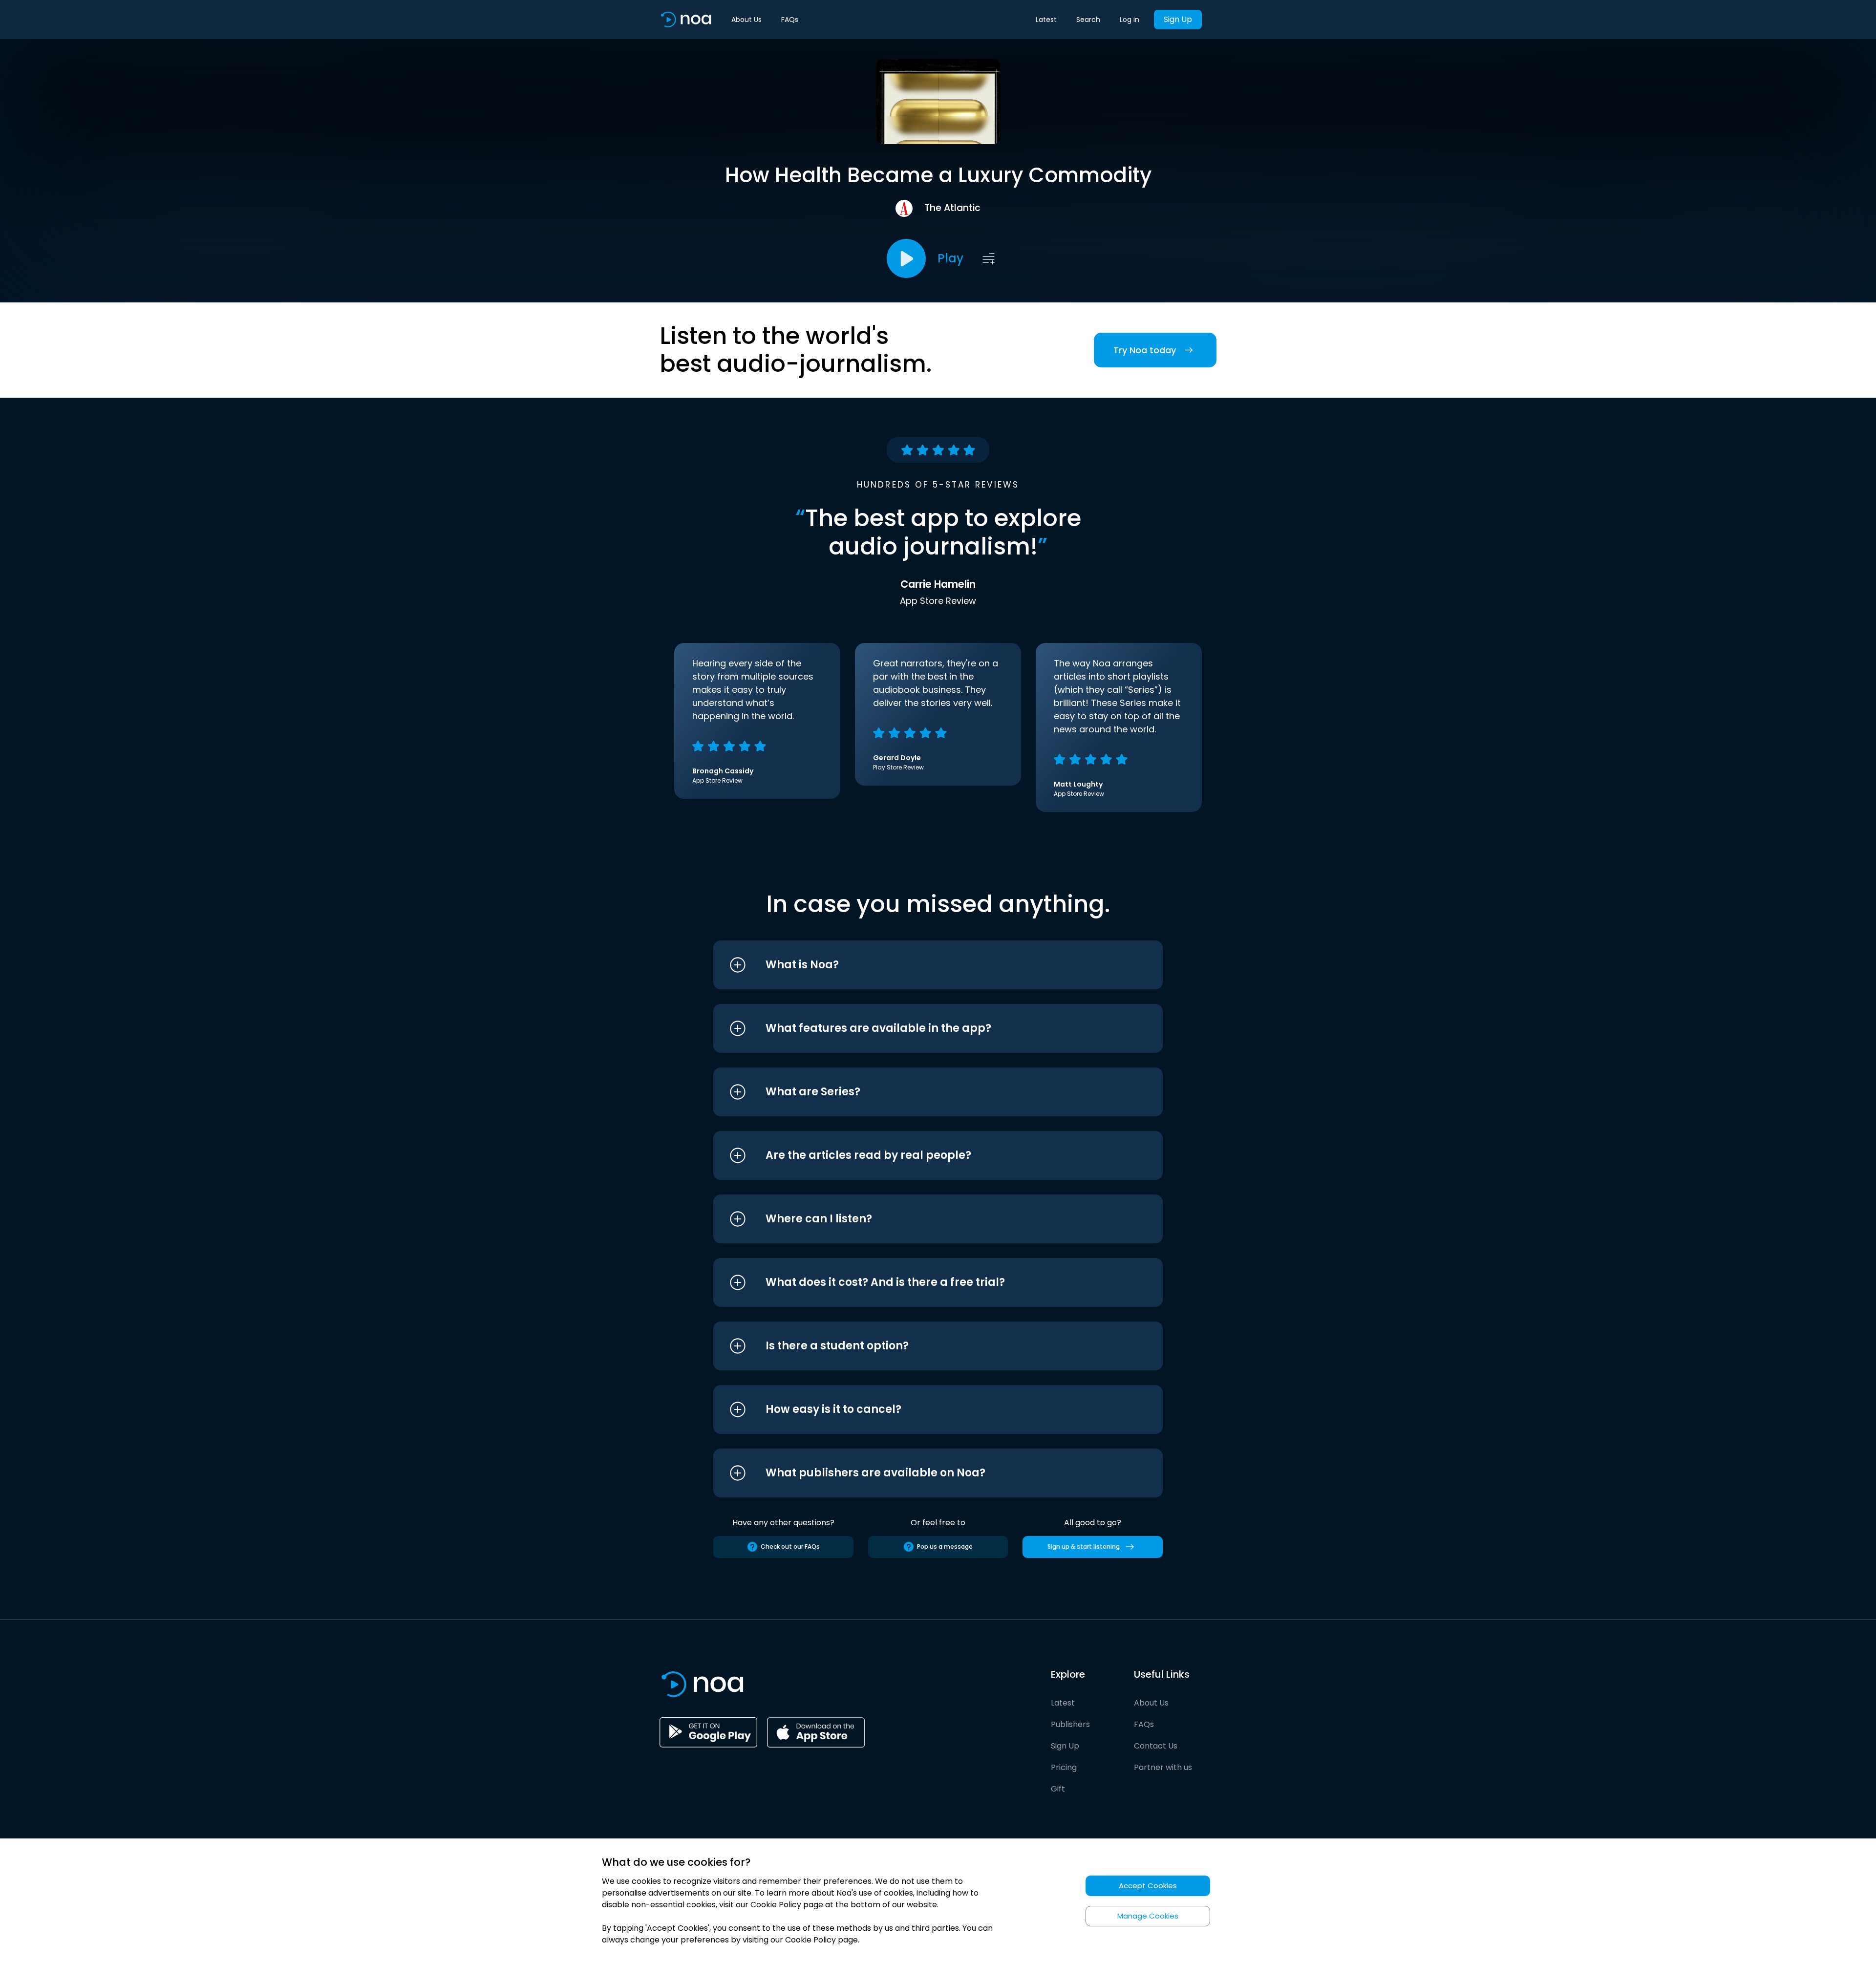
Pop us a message (945, 1547)
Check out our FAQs (790, 1547)
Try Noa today (1145, 350)
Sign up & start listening (1084, 1547)
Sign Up (1178, 19)
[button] (920, 965)
